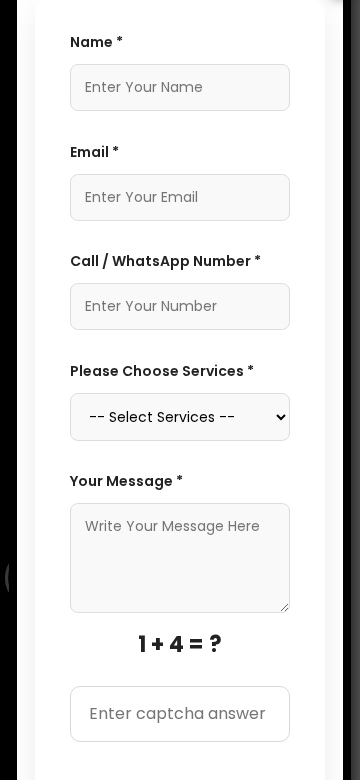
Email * (94, 152)
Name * (96, 42)
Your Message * (126, 481)
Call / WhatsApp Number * (165, 261)
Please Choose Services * (162, 371)
